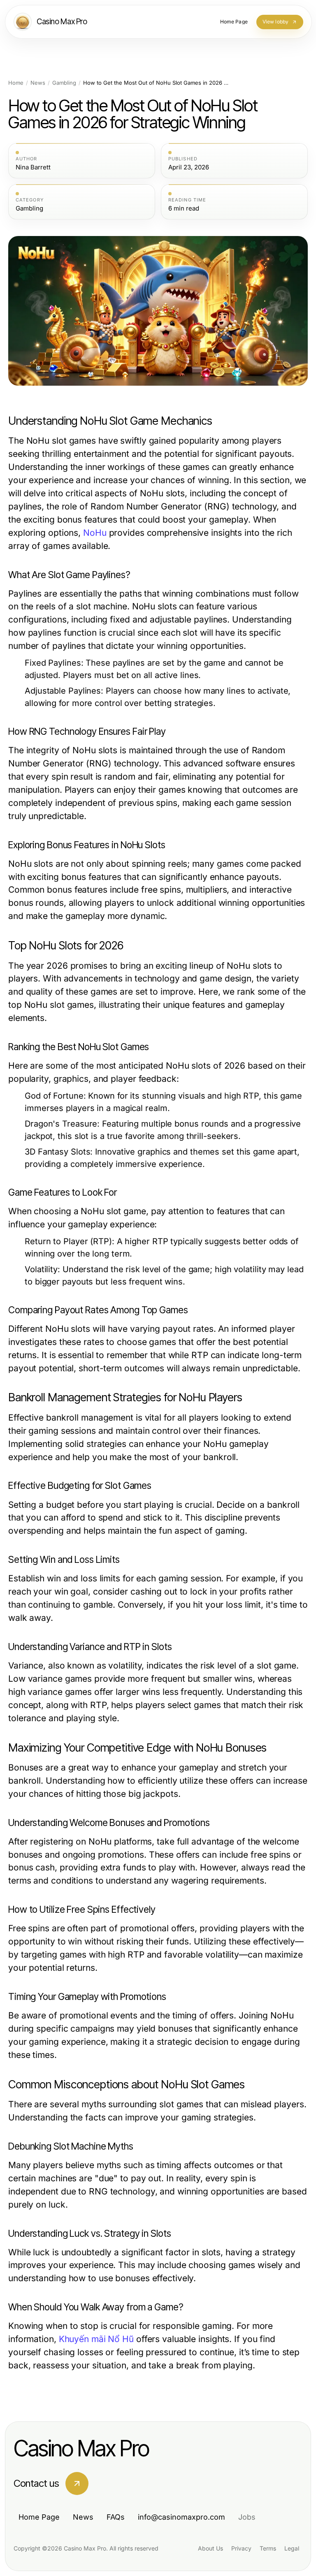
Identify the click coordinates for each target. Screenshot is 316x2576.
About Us (210, 2548)
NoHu (95, 533)
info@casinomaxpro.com (181, 2517)
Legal (292, 2548)
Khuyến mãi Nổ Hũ (96, 2339)
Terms (268, 2548)
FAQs (116, 2517)
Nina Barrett (33, 167)
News (38, 83)
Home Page (39, 2517)
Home (16, 83)
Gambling (64, 83)
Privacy (241, 2548)
